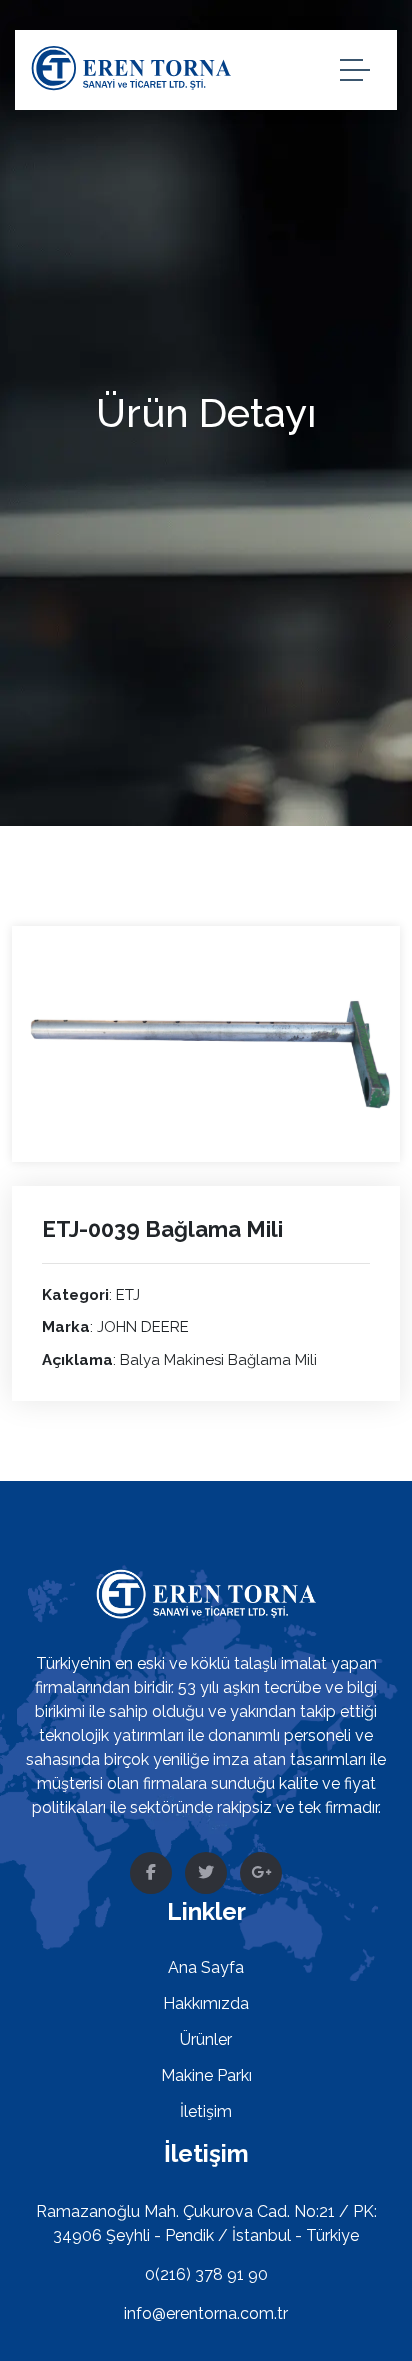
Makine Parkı (206, 2075)
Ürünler (206, 2039)
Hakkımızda (206, 2003)
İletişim (206, 2111)
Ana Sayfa (206, 1967)
